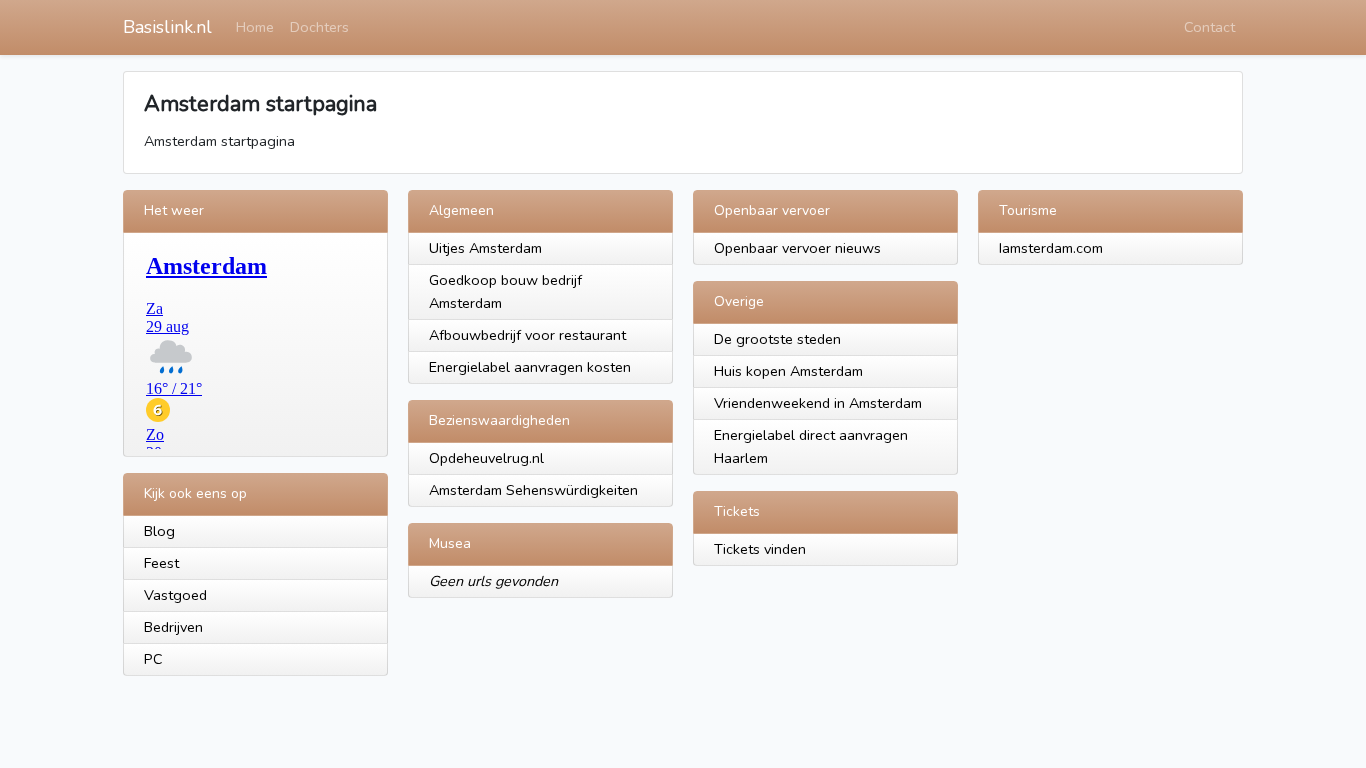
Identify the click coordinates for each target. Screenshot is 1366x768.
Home (255, 27)
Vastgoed (175, 595)
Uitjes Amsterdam (485, 248)
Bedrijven (173, 627)
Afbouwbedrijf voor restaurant (527, 335)
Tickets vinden (760, 549)
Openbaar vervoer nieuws (797, 248)
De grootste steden (777, 339)
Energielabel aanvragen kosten (530, 367)
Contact (1209, 27)
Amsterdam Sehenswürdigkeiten (533, 490)
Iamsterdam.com (1051, 248)
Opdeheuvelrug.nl (486, 458)
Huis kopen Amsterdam (788, 371)
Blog (159, 531)
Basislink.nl (167, 27)
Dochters (319, 27)
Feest (161, 563)
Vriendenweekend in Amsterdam (818, 403)
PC (153, 659)
